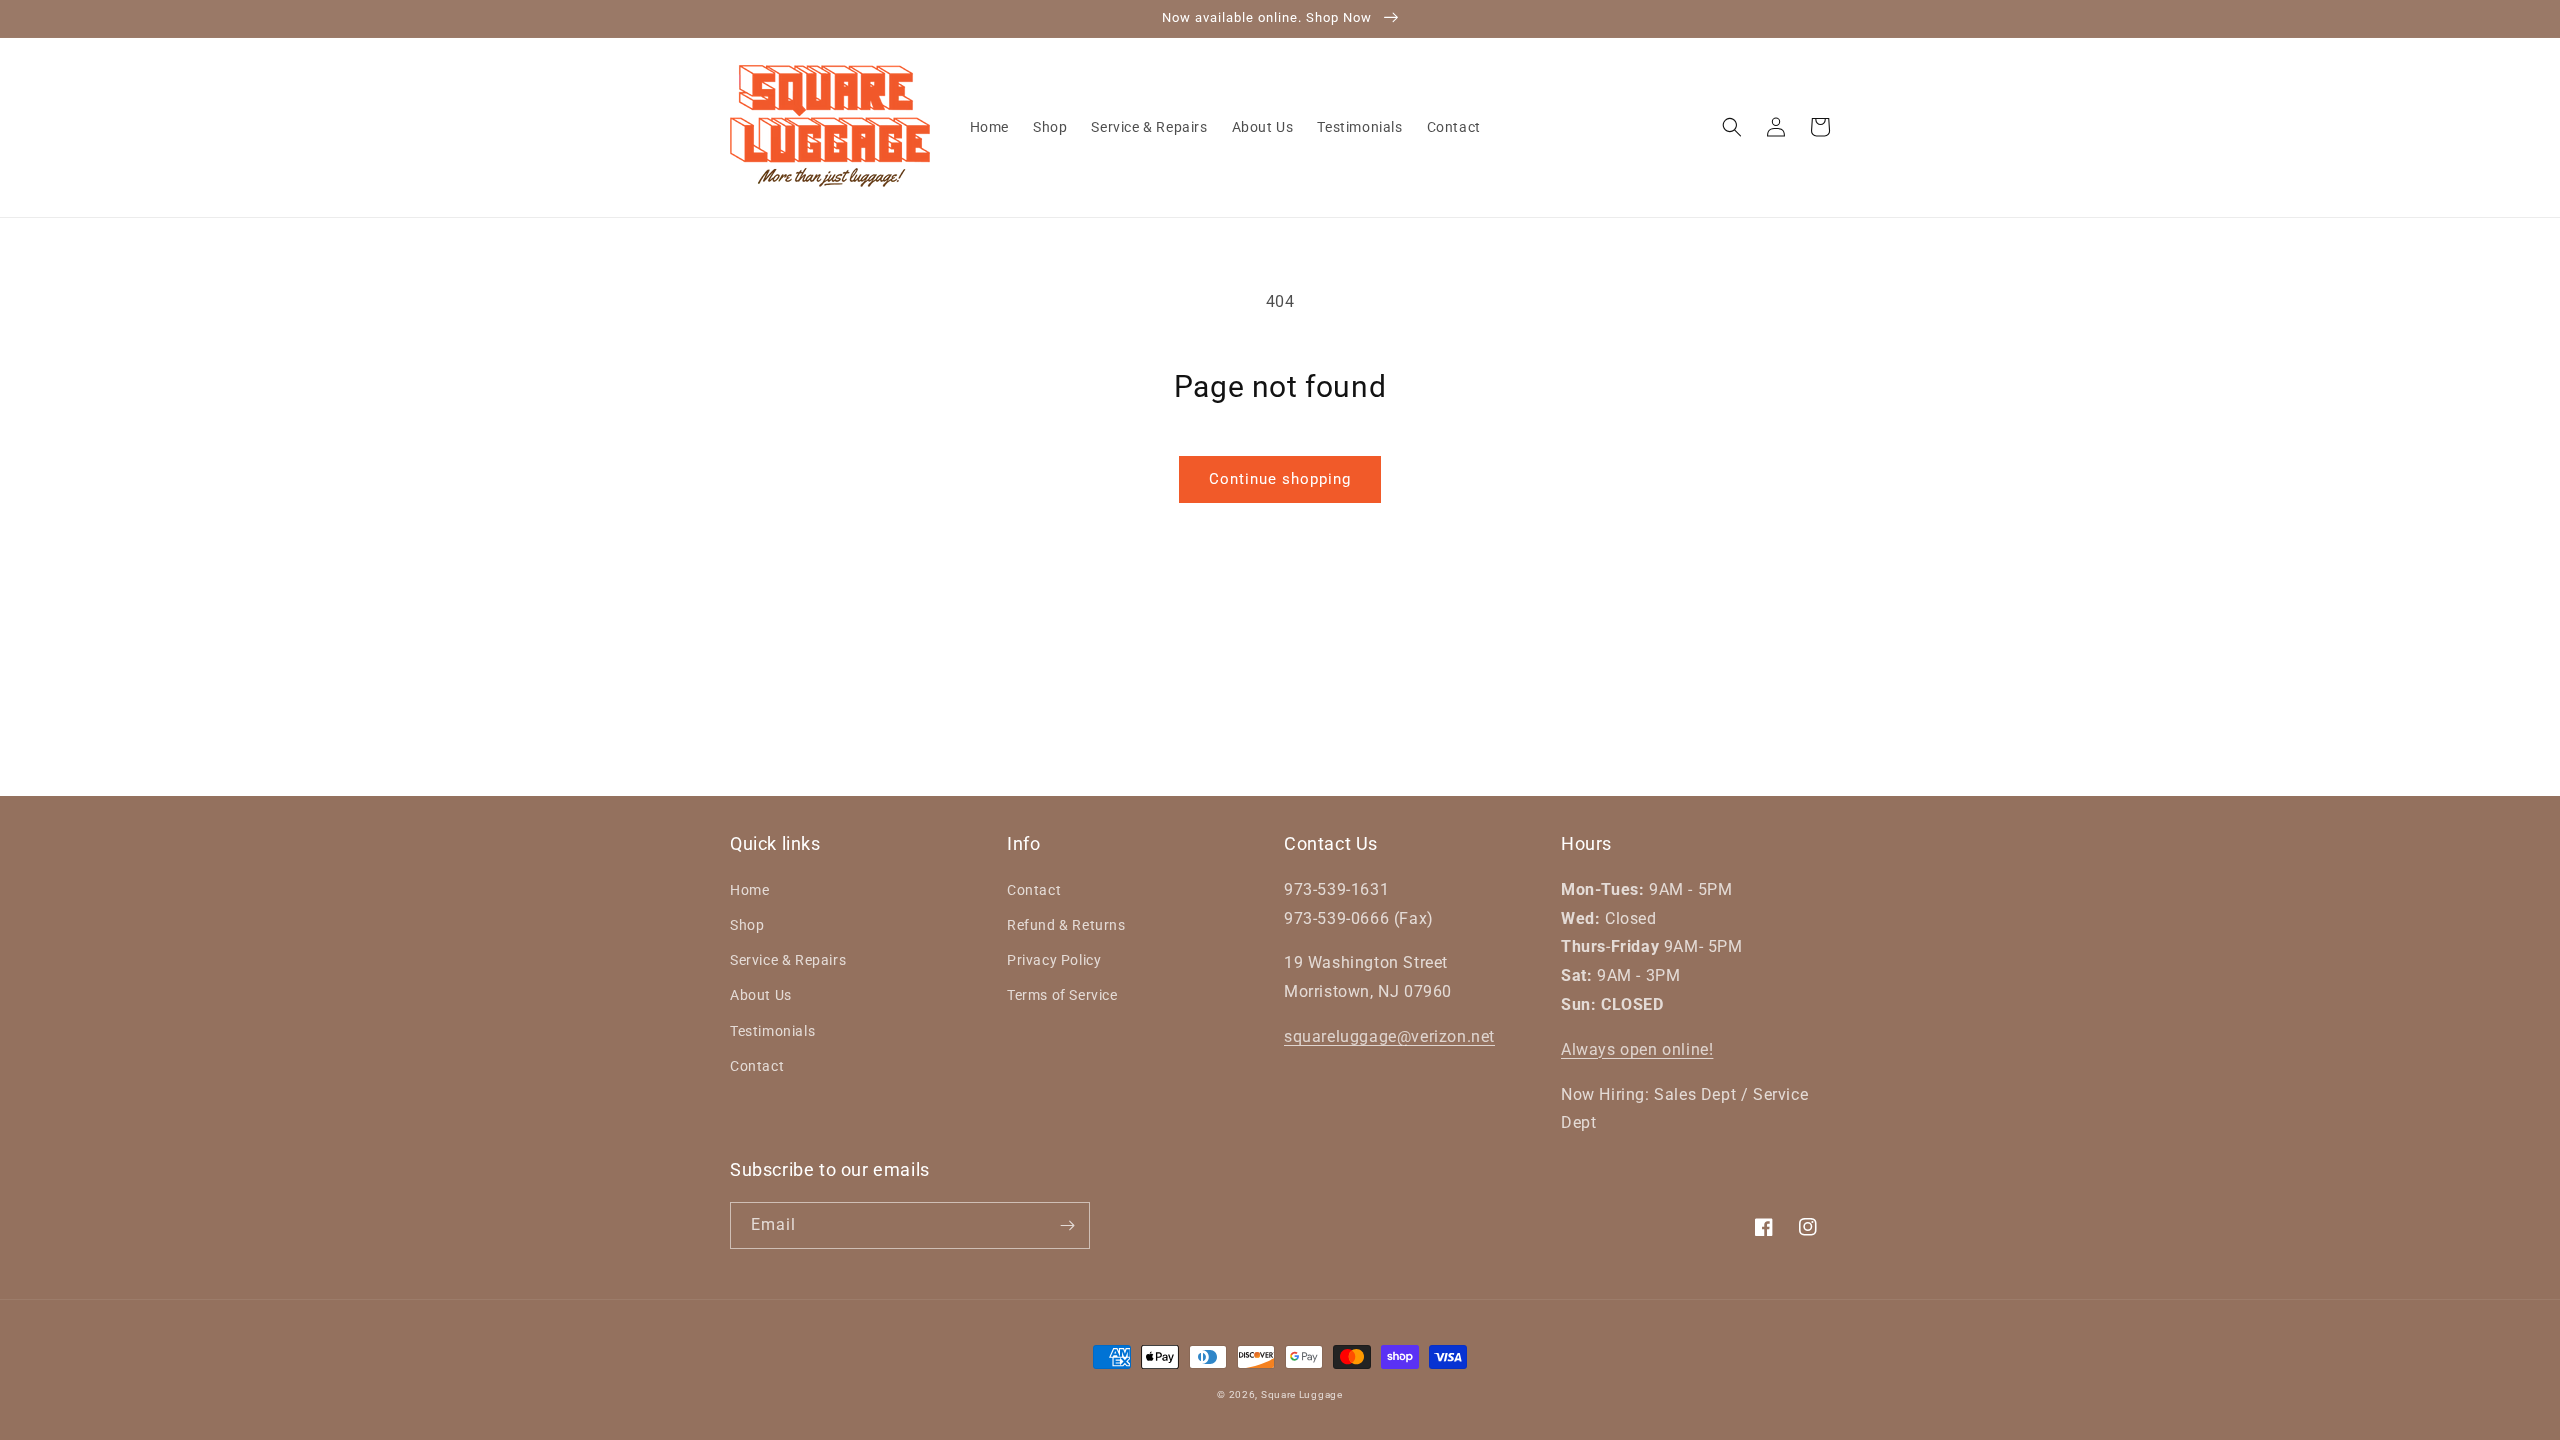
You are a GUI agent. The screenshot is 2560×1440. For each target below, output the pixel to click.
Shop (747, 925)
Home (749, 890)
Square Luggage (1302, 1394)
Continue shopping (1280, 479)
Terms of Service (1062, 995)
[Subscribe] (1067, 1225)
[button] (1732, 127)
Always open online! (1637, 1049)
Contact (757, 1066)
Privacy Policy (1054, 960)
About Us (761, 995)
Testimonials (772, 1031)
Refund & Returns (1066, 925)
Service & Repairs (788, 960)
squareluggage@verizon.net (1389, 1036)
